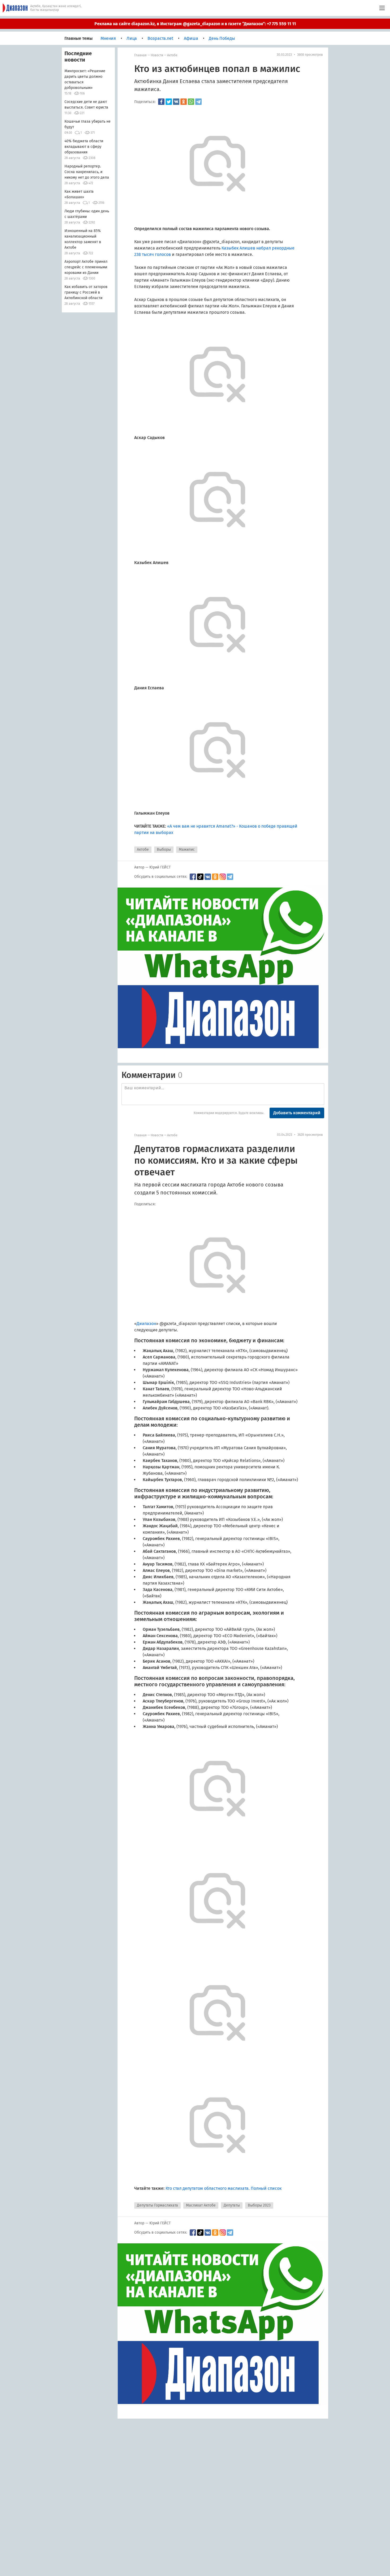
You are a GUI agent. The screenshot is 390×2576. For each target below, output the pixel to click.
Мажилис (187, 850)
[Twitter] (169, 102)
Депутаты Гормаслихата (157, 2205)
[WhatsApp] (191, 102)
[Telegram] (198, 102)
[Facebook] (161, 102)
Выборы (164, 850)
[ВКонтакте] (176, 102)
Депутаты (232, 2205)
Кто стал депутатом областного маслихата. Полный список (224, 2188)
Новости (157, 55)
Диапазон (146, 1324)
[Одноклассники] (184, 102)
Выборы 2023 (259, 2205)
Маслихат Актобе (201, 2205)
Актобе (172, 55)
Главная (140, 55)
